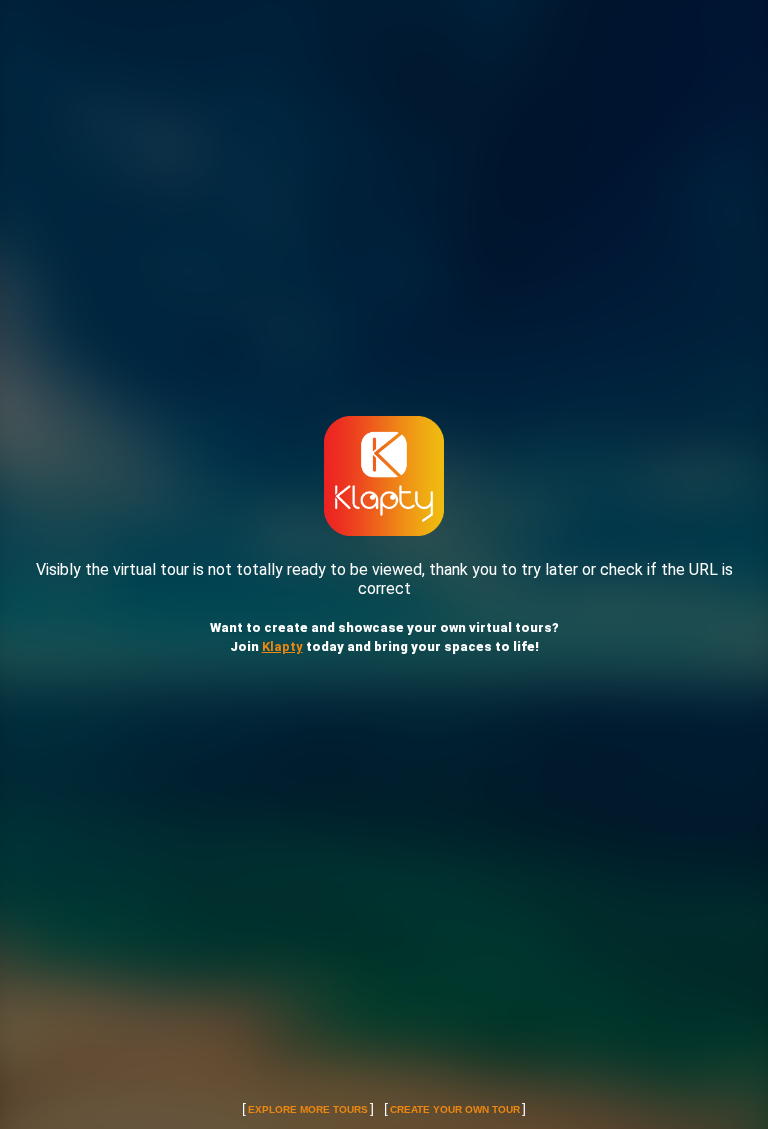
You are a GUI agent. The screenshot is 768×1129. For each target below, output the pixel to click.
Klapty (282, 646)
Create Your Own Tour (455, 1109)
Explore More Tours (308, 1109)
